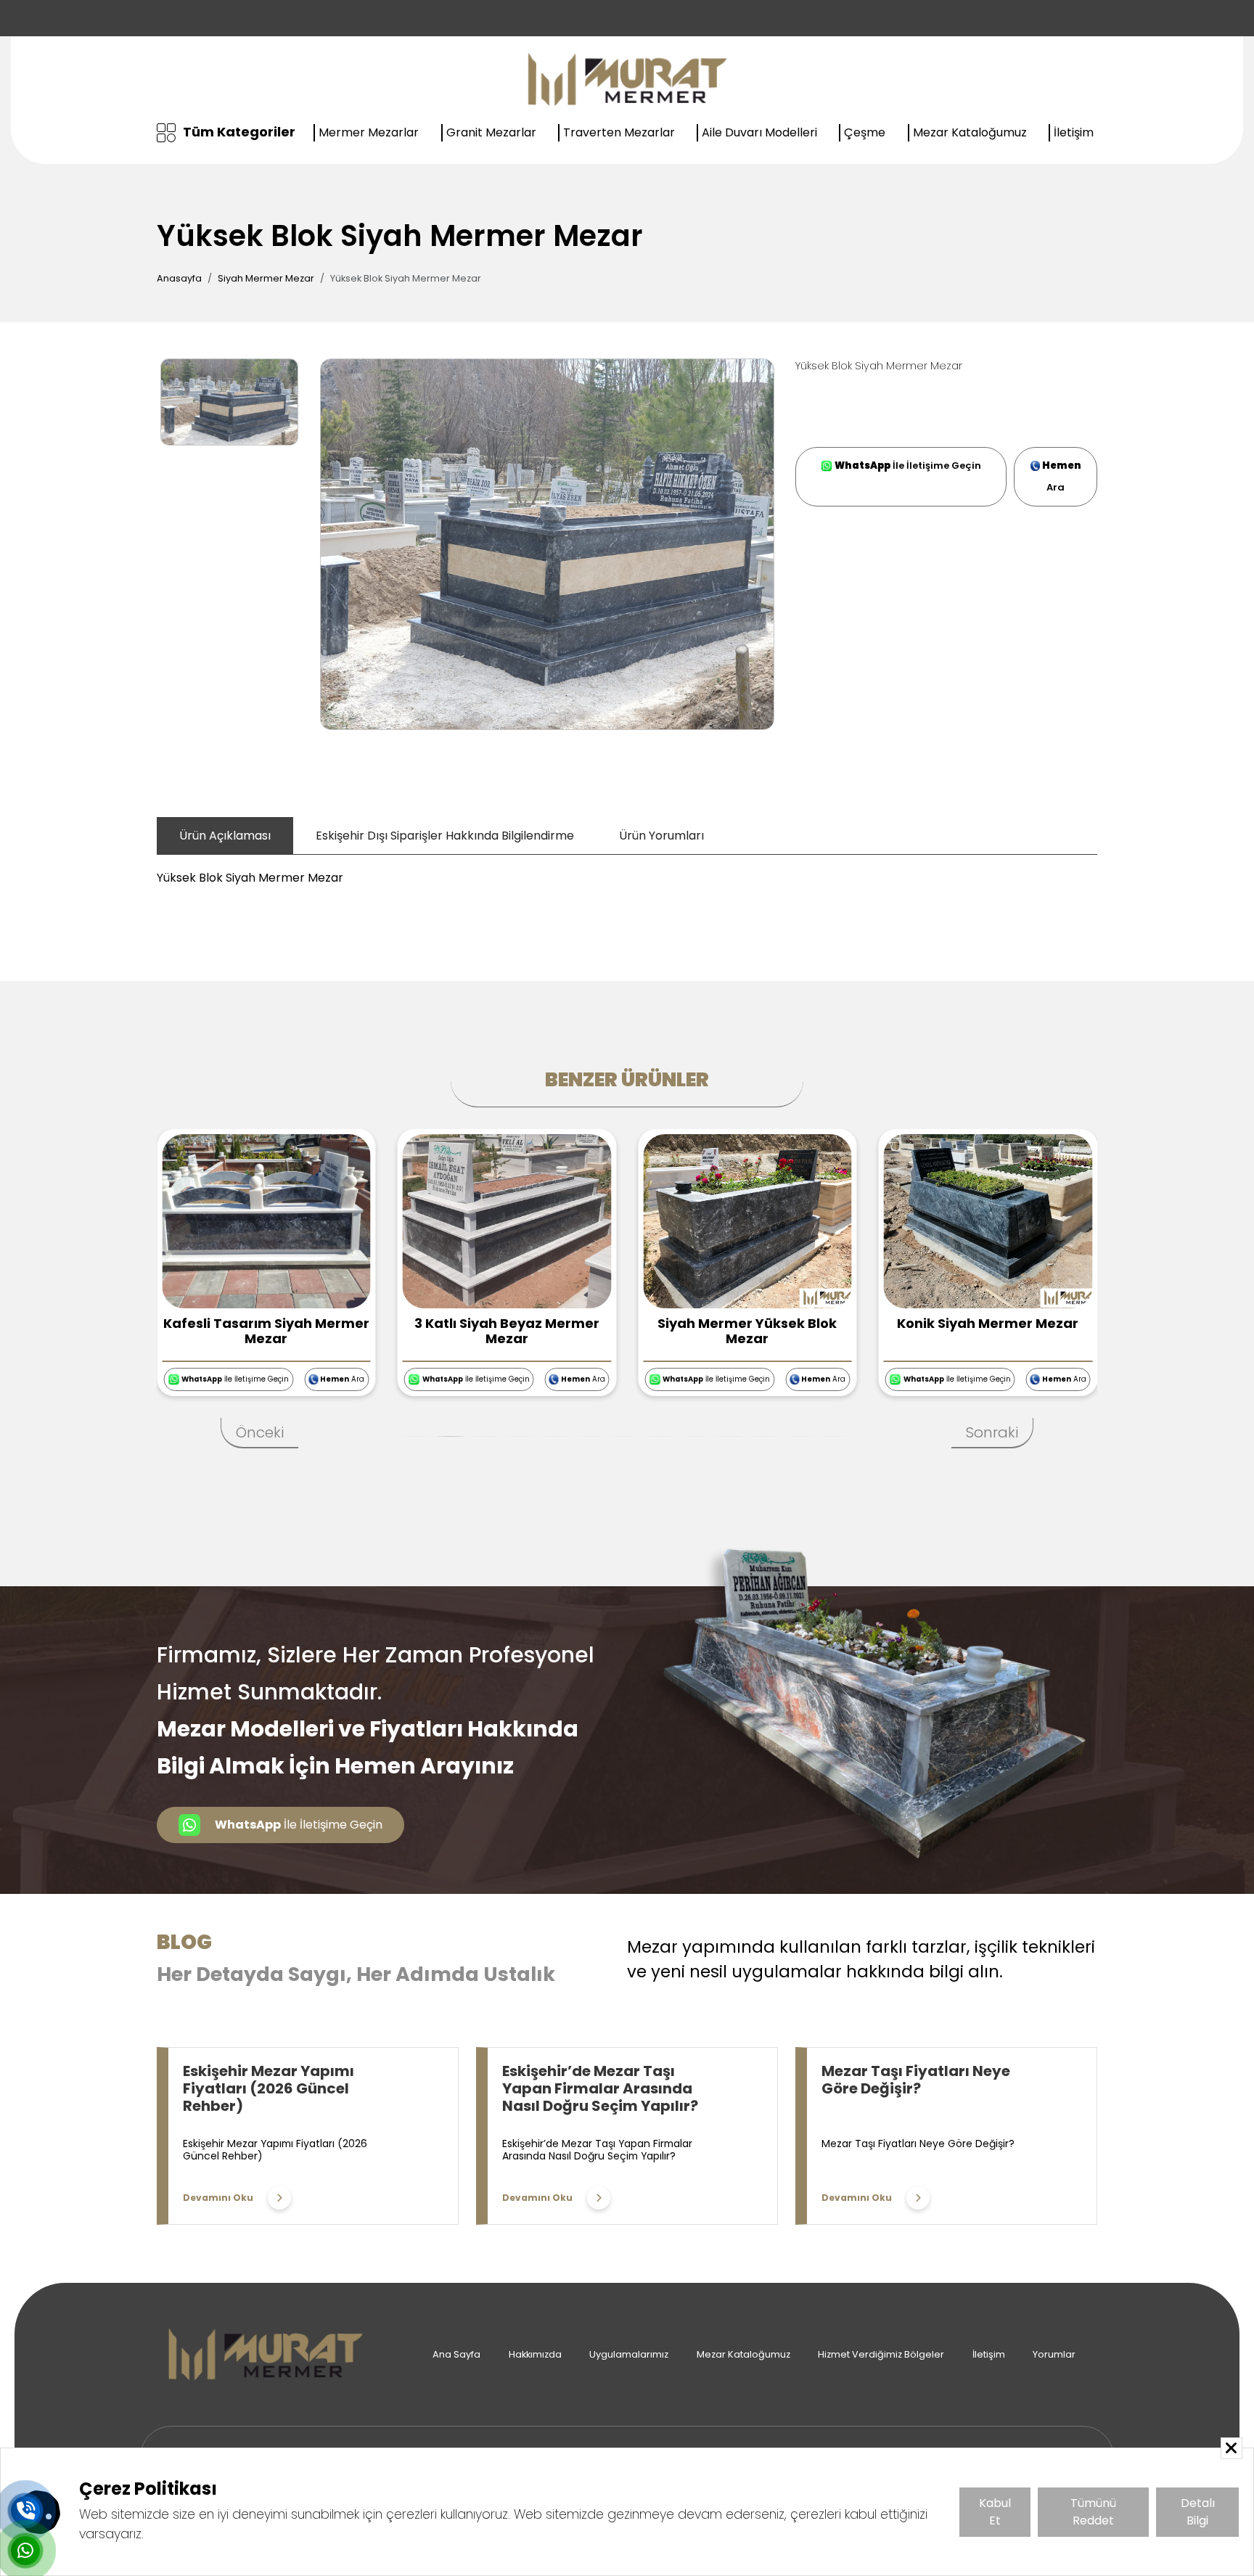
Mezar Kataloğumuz (970, 132)
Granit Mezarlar (491, 132)
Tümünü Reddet (1093, 2512)
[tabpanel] (627, 871)
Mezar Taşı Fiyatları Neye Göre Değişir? (916, 2080)
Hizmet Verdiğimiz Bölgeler (881, 2354)
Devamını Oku (218, 2198)
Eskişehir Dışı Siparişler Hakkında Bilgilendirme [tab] (445, 836)
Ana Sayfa (456, 2354)
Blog (184, 1942)
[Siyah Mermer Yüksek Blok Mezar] (747, 1220)
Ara (1062, 476)
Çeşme (865, 132)
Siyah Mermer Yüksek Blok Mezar (747, 1331)
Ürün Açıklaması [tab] (225, 836)
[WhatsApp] (25, 2551)
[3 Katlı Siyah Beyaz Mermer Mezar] (507, 1220)
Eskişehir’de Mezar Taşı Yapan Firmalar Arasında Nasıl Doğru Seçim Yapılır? (600, 2088)
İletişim (1074, 132)
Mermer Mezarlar (369, 132)
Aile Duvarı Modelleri (759, 132)
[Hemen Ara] (25, 2511)
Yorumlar (1054, 2354)
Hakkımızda (535, 2354)
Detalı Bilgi (1198, 2512)
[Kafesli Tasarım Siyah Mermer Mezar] (266, 1220)
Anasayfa (179, 278)
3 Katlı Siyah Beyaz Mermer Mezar (507, 1331)
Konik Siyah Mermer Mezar (988, 1323)
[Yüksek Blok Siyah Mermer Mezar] (547, 544)
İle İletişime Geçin (908, 465)
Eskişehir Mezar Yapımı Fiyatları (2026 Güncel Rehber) (269, 2088)
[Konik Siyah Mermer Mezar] (988, 1220)
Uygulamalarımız (629, 2354)
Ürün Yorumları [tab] (661, 836)
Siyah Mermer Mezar (266, 278)
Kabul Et (995, 2512)
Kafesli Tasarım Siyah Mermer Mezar (266, 1331)
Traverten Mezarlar (619, 132)
